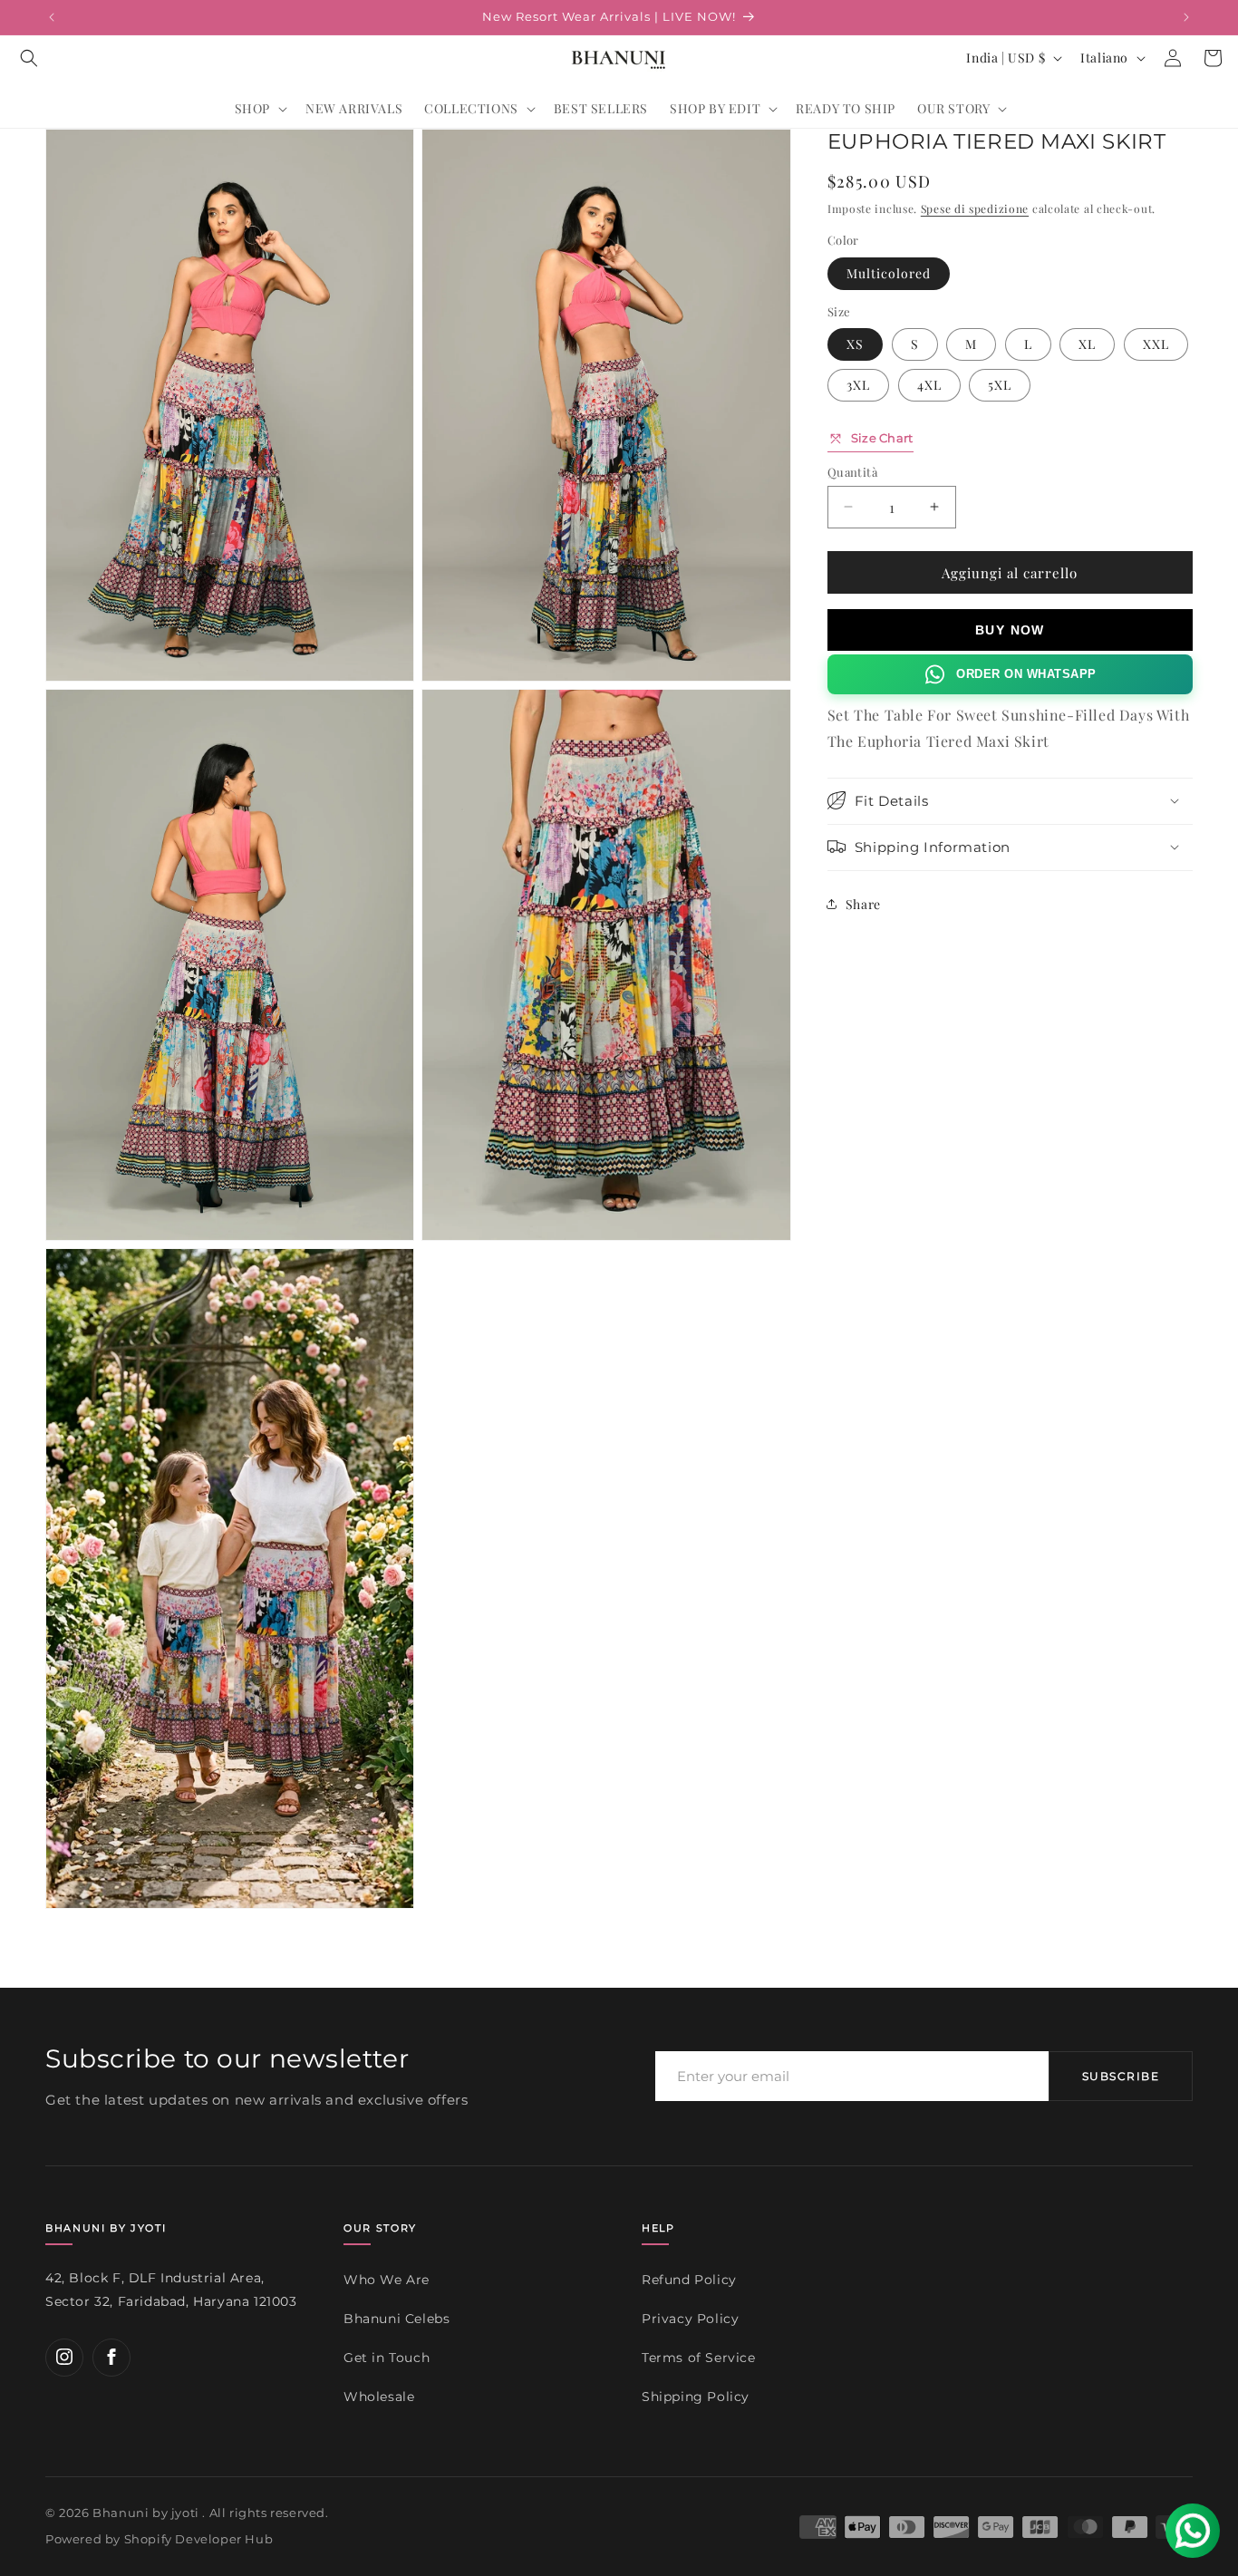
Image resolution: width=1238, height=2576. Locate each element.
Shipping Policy (696, 2396)
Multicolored (889, 272)
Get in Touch (387, 2358)
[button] (29, 58)
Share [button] (863, 904)
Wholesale (379, 2396)
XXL (1156, 344)
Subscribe (1121, 2077)
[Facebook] (111, 2357)
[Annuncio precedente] (52, 17)
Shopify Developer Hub (199, 2540)
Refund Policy (689, 2280)
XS (855, 344)
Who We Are (387, 2280)
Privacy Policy (690, 2319)
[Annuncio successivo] (1186, 17)
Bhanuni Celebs (397, 2319)
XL (1087, 344)
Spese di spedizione (975, 208)
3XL (858, 385)
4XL (929, 385)
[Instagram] (64, 2357)
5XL (1000, 385)
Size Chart (882, 438)
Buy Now (1010, 630)
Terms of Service (699, 2358)
